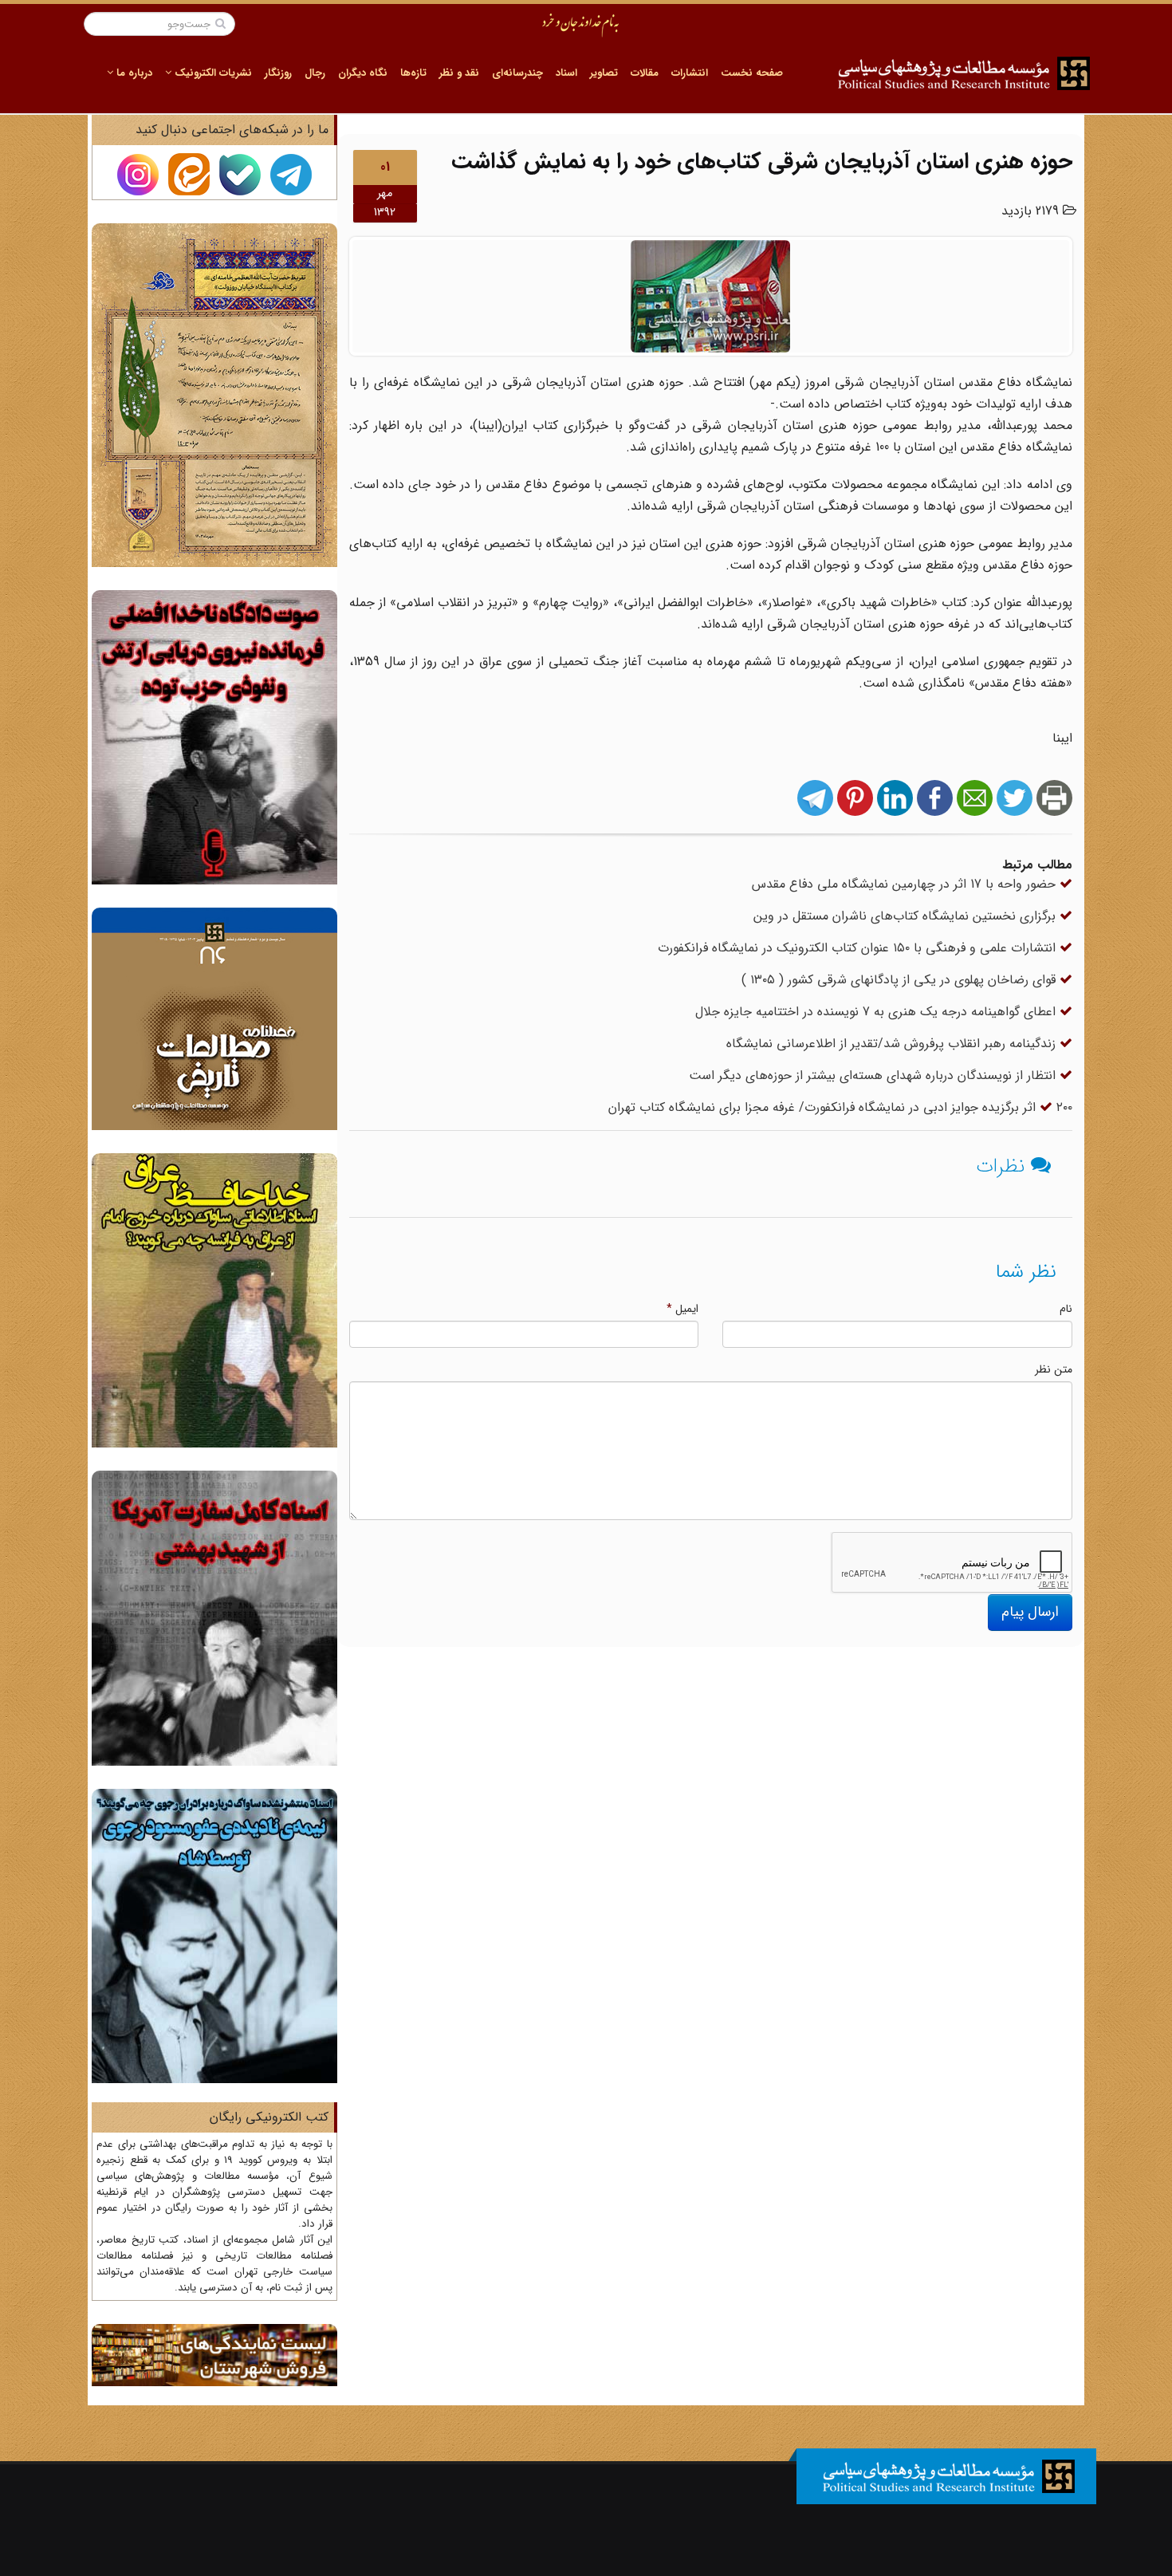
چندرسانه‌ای (517, 73)
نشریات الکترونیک (212, 73)
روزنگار (278, 73)
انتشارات (690, 73)
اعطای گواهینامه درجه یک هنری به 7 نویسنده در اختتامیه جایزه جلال (877, 1012)
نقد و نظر (459, 73)
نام (1066, 1309)
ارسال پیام (1030, 1612)
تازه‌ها (413, 73)
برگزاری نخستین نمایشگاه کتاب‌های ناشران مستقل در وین (907, 916)
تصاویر (604, 73)
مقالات (645, 73)
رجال (315, 73)
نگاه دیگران (363, 73)
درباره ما (133, 73)
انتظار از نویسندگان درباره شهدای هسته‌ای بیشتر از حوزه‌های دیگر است (874, 1075)
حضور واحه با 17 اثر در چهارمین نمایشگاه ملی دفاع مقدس (906, 884)
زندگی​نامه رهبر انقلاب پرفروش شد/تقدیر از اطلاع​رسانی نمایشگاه (893, 1044)
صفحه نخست (752, 73)
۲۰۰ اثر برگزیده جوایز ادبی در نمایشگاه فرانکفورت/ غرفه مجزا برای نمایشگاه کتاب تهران (840, 1107)
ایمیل (682, 1309)
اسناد (566, 73)
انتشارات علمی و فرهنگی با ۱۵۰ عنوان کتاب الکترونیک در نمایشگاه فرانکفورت (859, 948)
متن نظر (1054, 1369)
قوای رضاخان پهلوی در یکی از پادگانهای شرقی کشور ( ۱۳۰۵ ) (901, 980)
